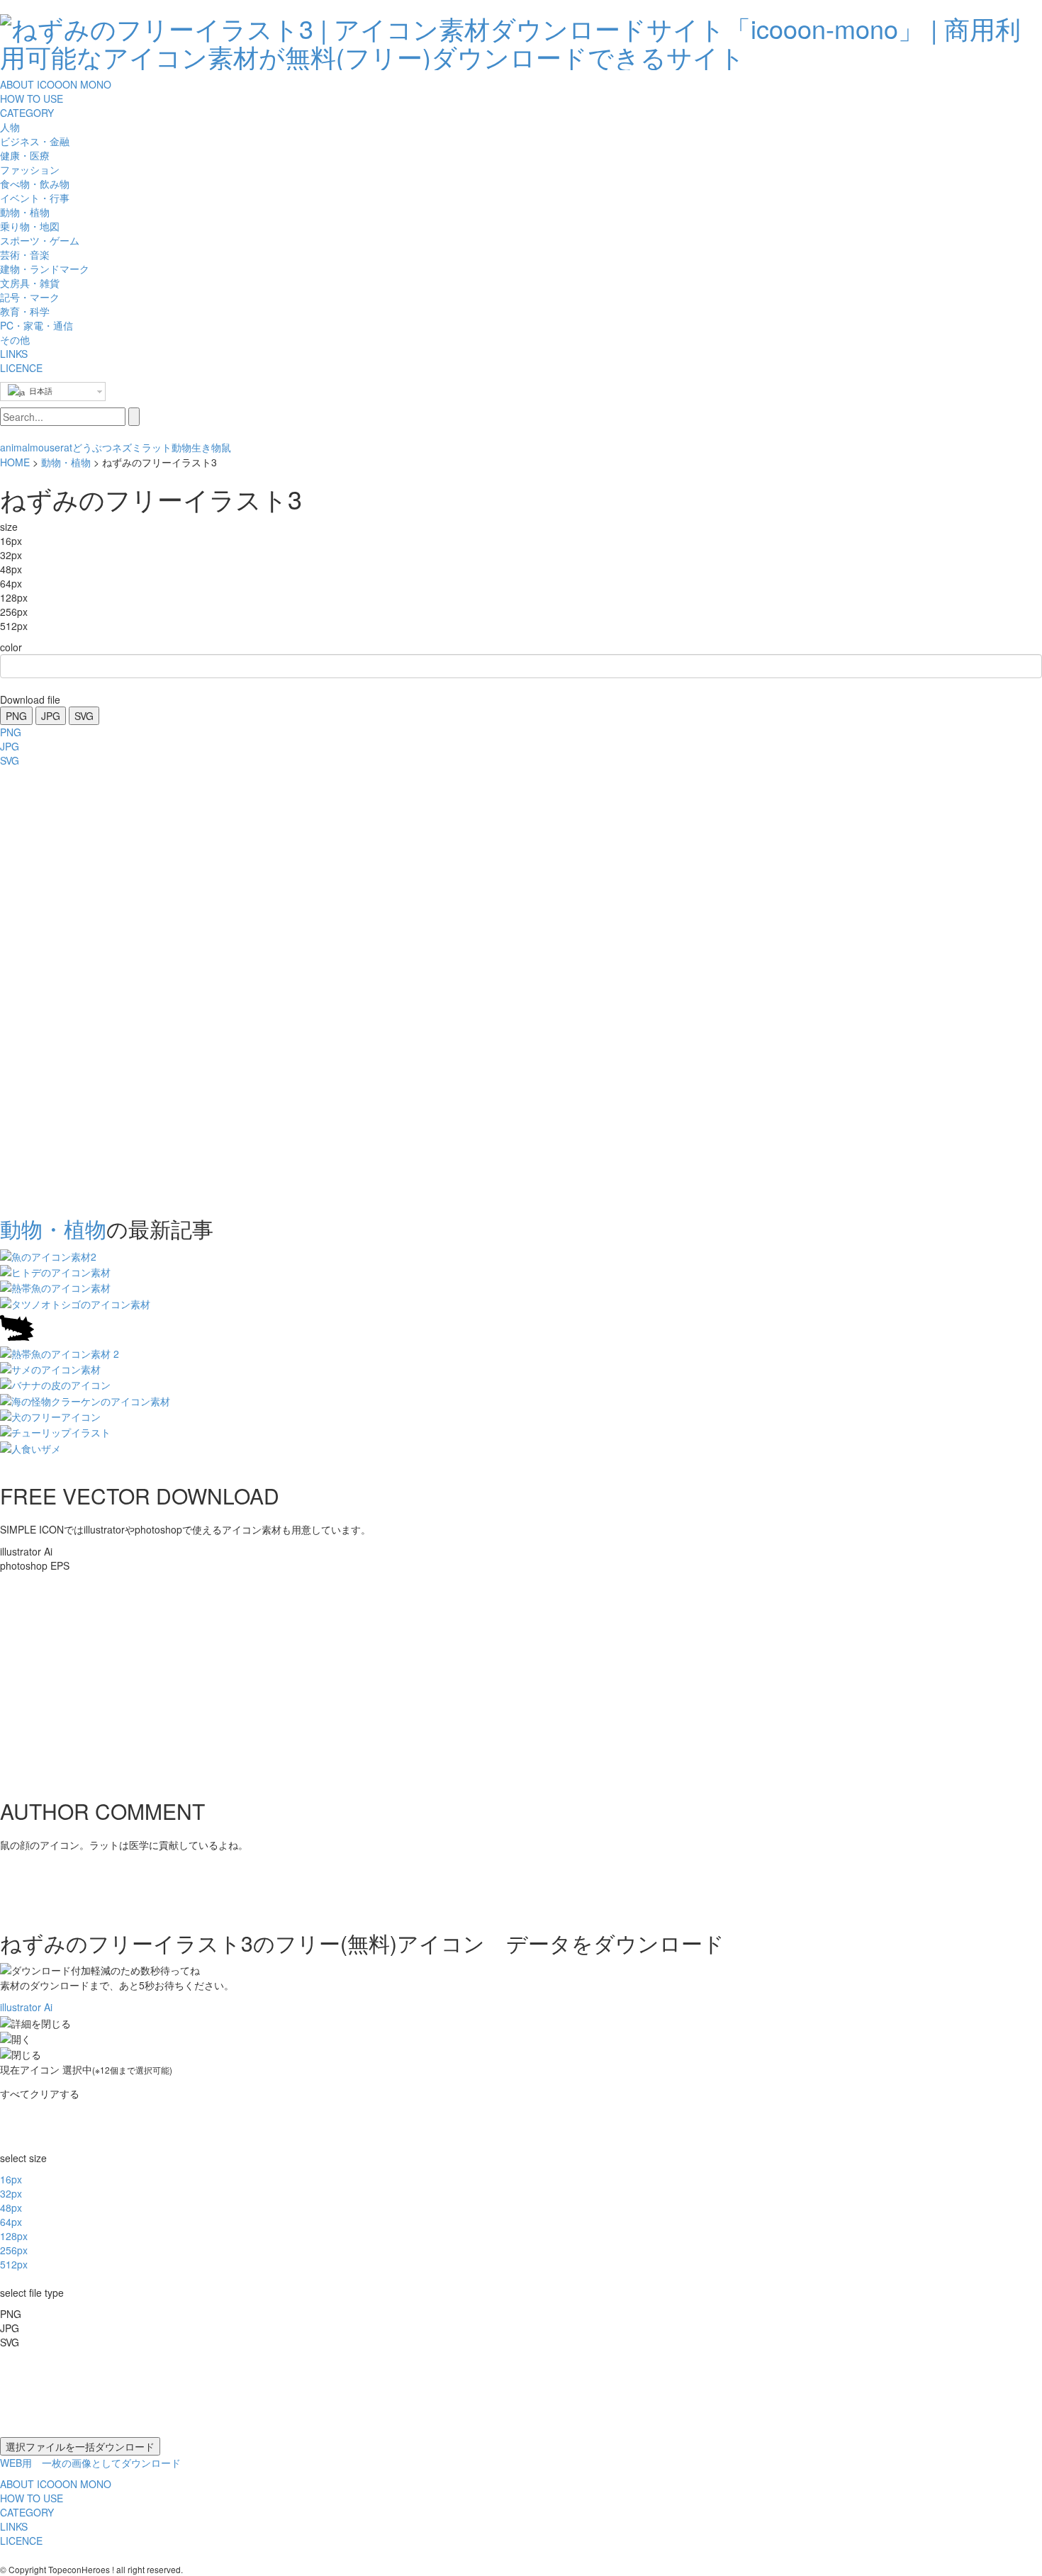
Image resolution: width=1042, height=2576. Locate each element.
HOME (15, 462)
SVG (84, 716)
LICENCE (21, 368)
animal (15, 447)
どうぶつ (92, 447)
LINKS (14, 354)
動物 (181, 447)
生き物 (206, 447)
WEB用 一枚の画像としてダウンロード (90, 2463)
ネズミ (127, 447)
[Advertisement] (57, 987)
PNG (16, 716)
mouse (45, 447)
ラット (157, 447)
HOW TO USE (32, 99)
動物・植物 (66, 462)
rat (66, 447)
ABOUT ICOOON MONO (56, 84)
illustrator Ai (26, 2007)
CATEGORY (27, 113)
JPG (51, 716)
